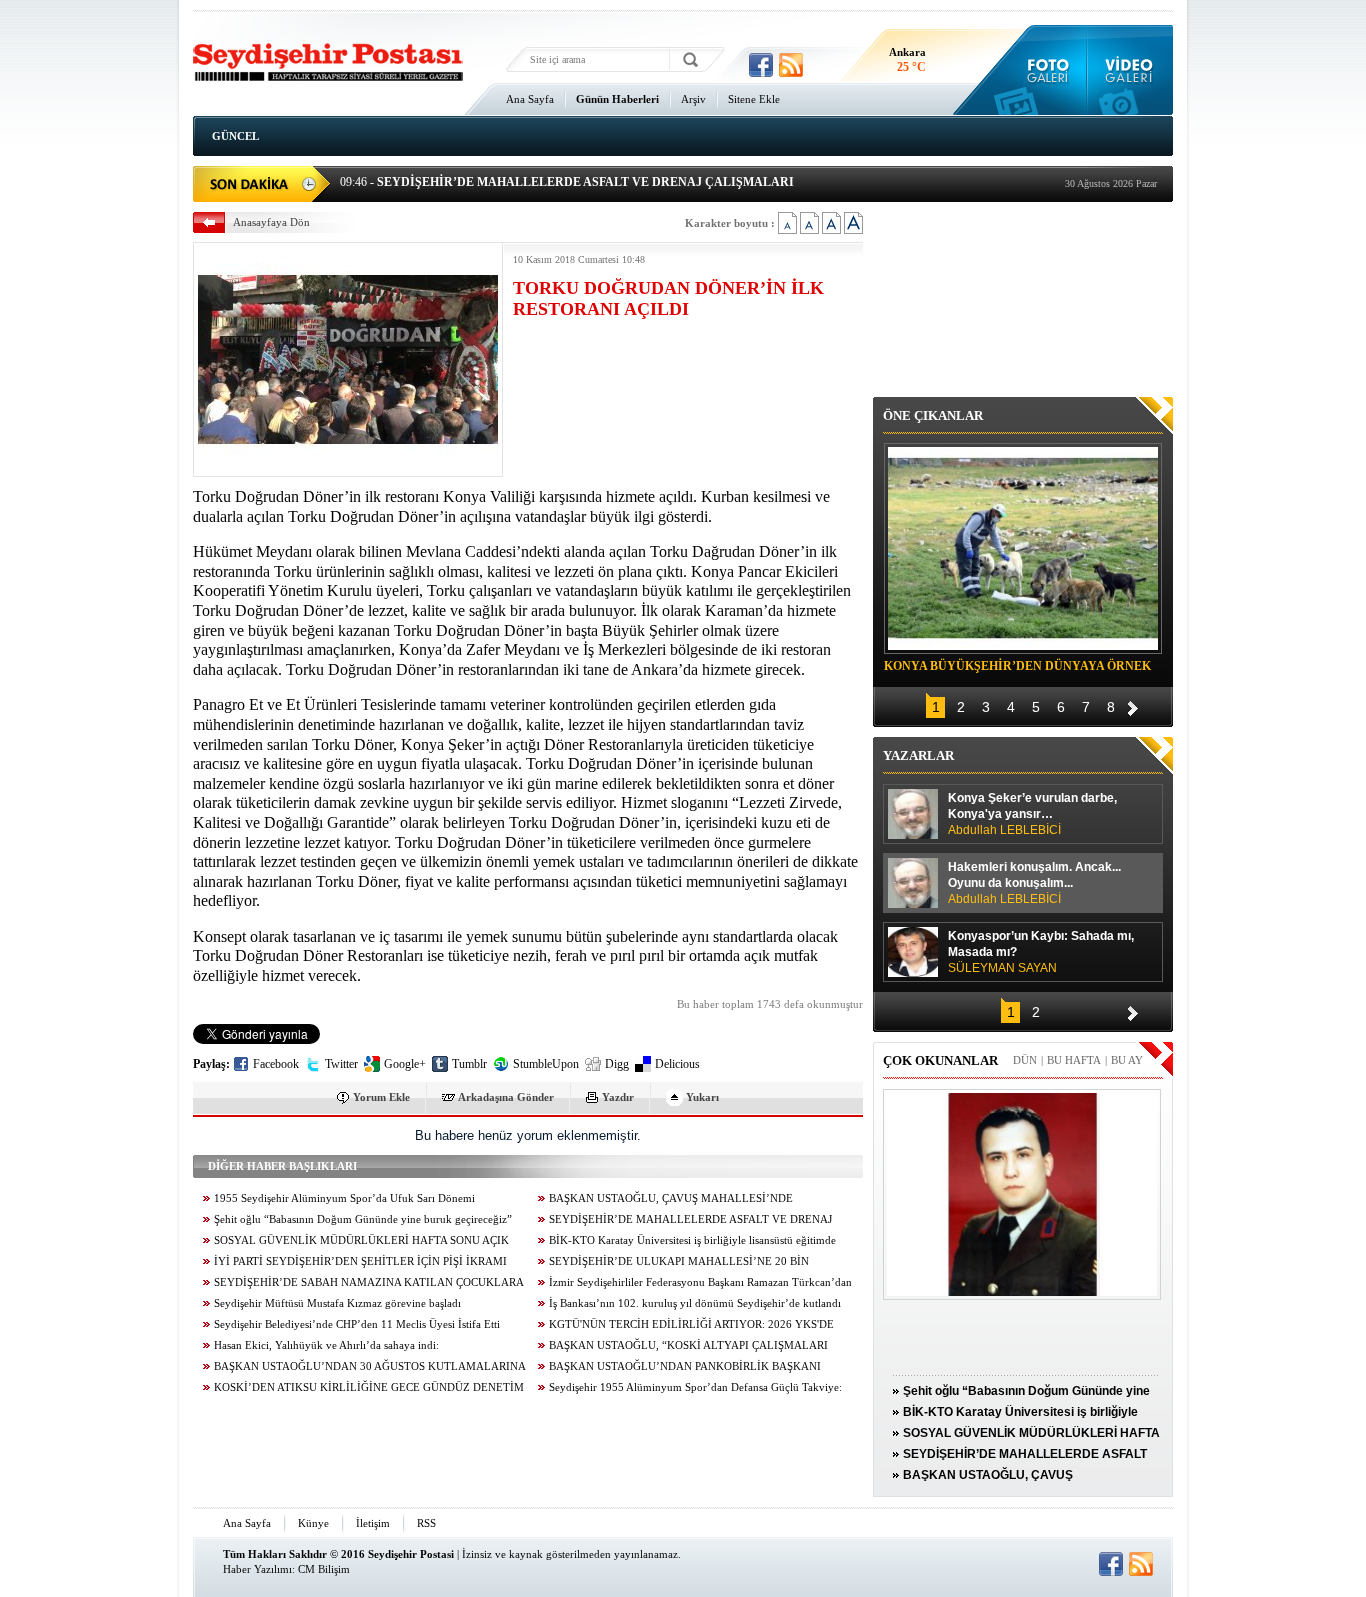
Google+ (405, 1064)
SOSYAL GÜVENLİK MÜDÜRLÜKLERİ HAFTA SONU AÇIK (361, 1240)
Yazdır (618, 1097)
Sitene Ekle (754, 99)
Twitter (341, 1064)
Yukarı (702, 1097)
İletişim (373, 1523)
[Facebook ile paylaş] (761, 65)
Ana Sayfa (530, 99)
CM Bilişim (324, 1569)
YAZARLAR (918, 755)
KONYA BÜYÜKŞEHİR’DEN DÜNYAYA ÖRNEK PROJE (1017, 669)
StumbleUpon (546, 1064)
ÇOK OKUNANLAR (940, 1060)
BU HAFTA (1074, 1060)
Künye (313, 1523)
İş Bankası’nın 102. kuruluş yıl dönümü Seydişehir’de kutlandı (695, 1303)
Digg (617, 1064)
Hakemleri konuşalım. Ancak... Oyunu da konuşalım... (1034, 883)
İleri (1133, 705)
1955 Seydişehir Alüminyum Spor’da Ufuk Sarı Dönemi (344, 1198)
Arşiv (693, 99)
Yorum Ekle (381, 1097)
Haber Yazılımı (257, 1569)
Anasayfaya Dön (271, 222)
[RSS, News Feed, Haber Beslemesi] (791, 65)
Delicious (677, 1064)
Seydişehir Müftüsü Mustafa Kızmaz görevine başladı (337, 1303)
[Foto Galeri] (1043, 70)
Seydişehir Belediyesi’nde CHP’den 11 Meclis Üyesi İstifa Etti (357, 1324)
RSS (426, 1523)
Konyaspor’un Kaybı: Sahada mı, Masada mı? (1041, 952)
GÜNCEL (235, 136)
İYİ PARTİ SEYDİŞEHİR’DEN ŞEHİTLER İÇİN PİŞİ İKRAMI (360, 1261)
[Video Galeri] (1130, 70)
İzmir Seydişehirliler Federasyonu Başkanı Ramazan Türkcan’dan (700, 1282)
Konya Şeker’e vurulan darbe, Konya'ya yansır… (1032, 814)
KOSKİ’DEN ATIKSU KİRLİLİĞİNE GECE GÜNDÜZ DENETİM (369, 1387)
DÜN (1025, 1060)
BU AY (1127, 1060)
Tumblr (469, 1064)
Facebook (276, 1064)
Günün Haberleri (617, 99)
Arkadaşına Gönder (506, 1097)
